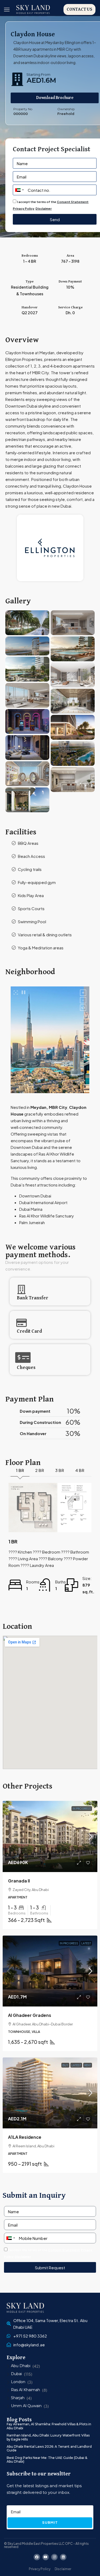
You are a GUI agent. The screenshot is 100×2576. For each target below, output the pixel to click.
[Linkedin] (63, 2557)
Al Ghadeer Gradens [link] (30, 2015)
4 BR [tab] (80, 1470)
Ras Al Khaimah (25, 2390)
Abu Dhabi (21, 2366)
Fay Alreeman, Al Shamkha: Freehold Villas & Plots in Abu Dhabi (49, 2426)
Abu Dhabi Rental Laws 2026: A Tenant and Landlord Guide (49, 2448)
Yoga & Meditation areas (41, 948)
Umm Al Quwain (26, 2406)
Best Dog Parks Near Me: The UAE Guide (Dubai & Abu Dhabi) (47, 2460)
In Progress (82, 1809)
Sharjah (18, 2398)
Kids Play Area (31, 895)
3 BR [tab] (60, 1470)
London (18, 2382)
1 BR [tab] (20, 1470)
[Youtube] (46, 2557)
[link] (50, 1836)
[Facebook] (37, 2557)
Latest (86, 1943)
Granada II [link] (19, 1881)
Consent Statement (73, 202)
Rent (88, 2065)
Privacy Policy (24, 208)
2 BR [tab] (40, 1470)
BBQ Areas (28, 843)
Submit (50, 2522)
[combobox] (19, 190)
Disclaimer (44, 208)
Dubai (16, 2374)
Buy (65, 2065)
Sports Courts (31, 908)
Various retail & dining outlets (45, 935)
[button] (7, 10)
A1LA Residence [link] (25, 2137)
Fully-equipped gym (37, 882)
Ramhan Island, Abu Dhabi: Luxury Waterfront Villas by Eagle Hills (48, 2437)
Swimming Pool (32, 921)
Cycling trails (30, 869)
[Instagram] (54, 2557)
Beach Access (31, 856)
